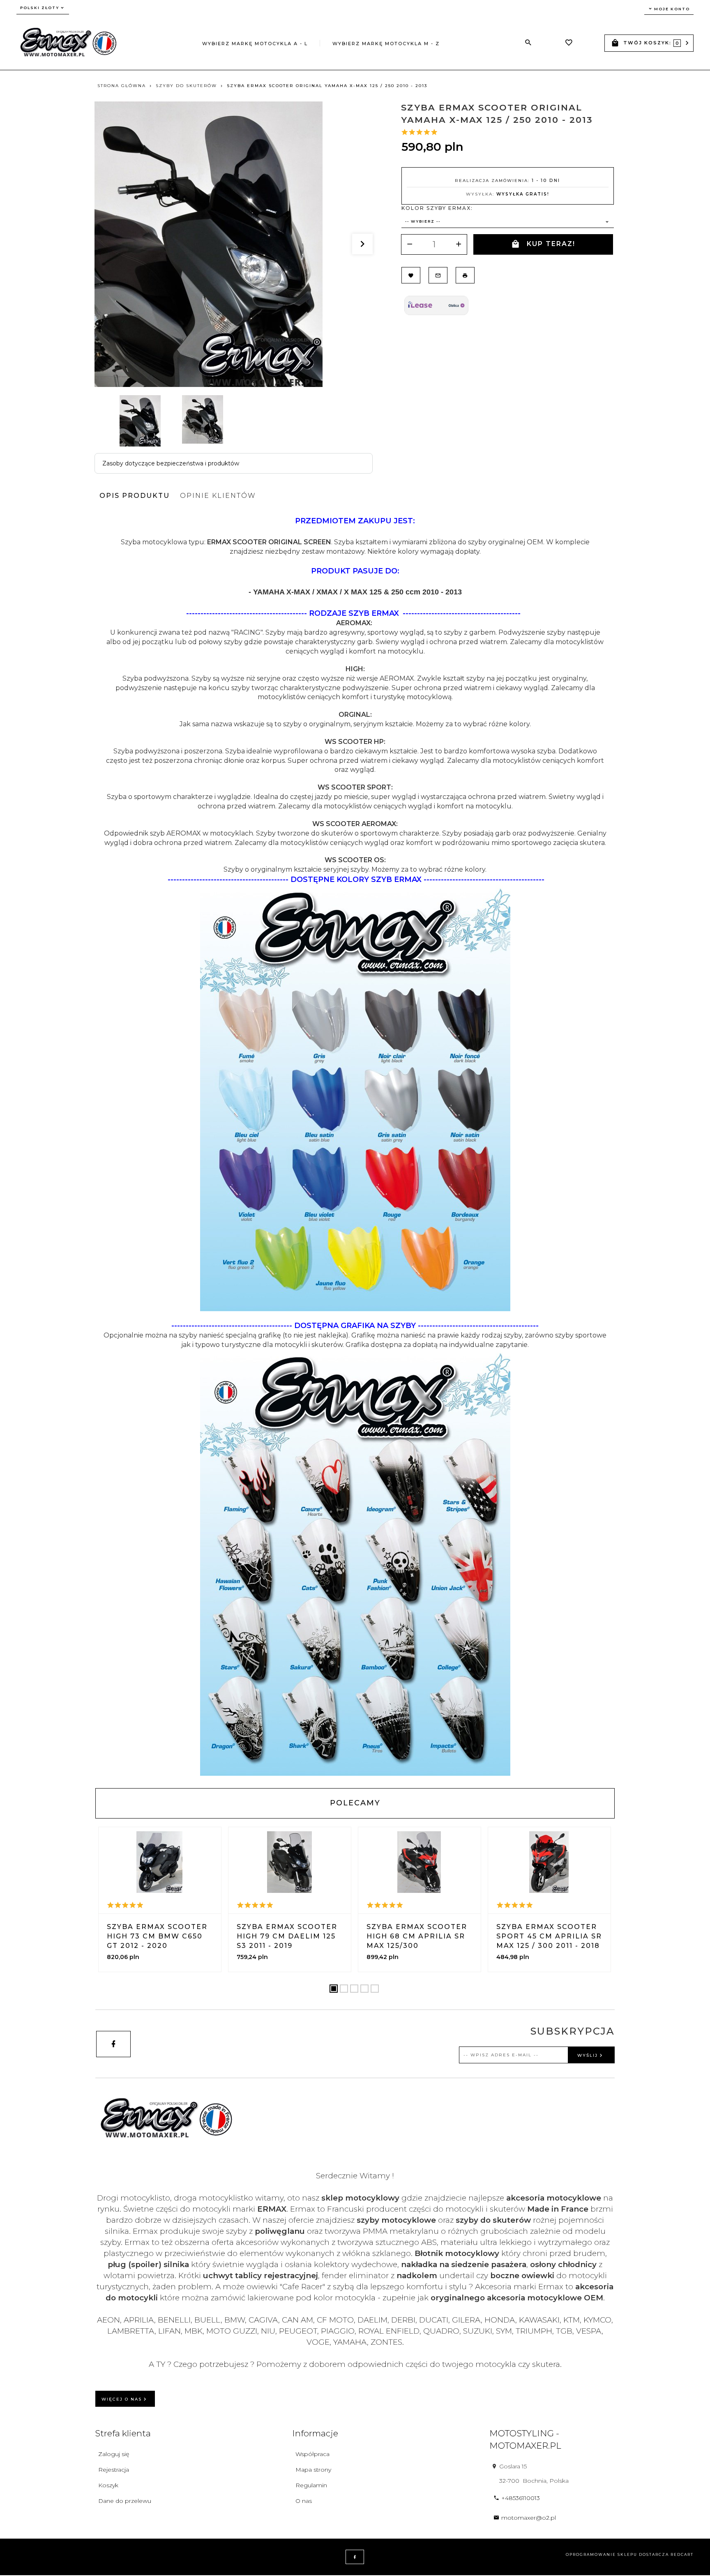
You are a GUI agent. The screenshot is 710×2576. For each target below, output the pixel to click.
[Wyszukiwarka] (528, 43)
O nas (304, 2501)
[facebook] (113, 2044)
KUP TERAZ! (551, 244)
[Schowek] (569, 44)
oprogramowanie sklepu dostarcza (617, 2554)
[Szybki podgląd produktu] (160, 1862)
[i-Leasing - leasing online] (436, 305)
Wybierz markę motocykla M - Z (386, 44)
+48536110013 (521, 2498)
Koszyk (108, 2485)
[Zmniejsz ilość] (410, 244)
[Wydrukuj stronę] (465, 275)
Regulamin (311, 2485)
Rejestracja (114, 2470)
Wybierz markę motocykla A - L (255, 44)
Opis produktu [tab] (135, 496)
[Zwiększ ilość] (459, 244)
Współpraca (312, 2454)
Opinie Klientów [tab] (218, 496)
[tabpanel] (355, 1146)
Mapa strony (313, 2470)
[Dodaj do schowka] (411, 275)
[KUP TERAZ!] (181, 1927)
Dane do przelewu (125, 2501)
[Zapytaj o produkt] (438, 275)
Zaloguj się (114, 2454)
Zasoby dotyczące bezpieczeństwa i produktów (171, 463)
